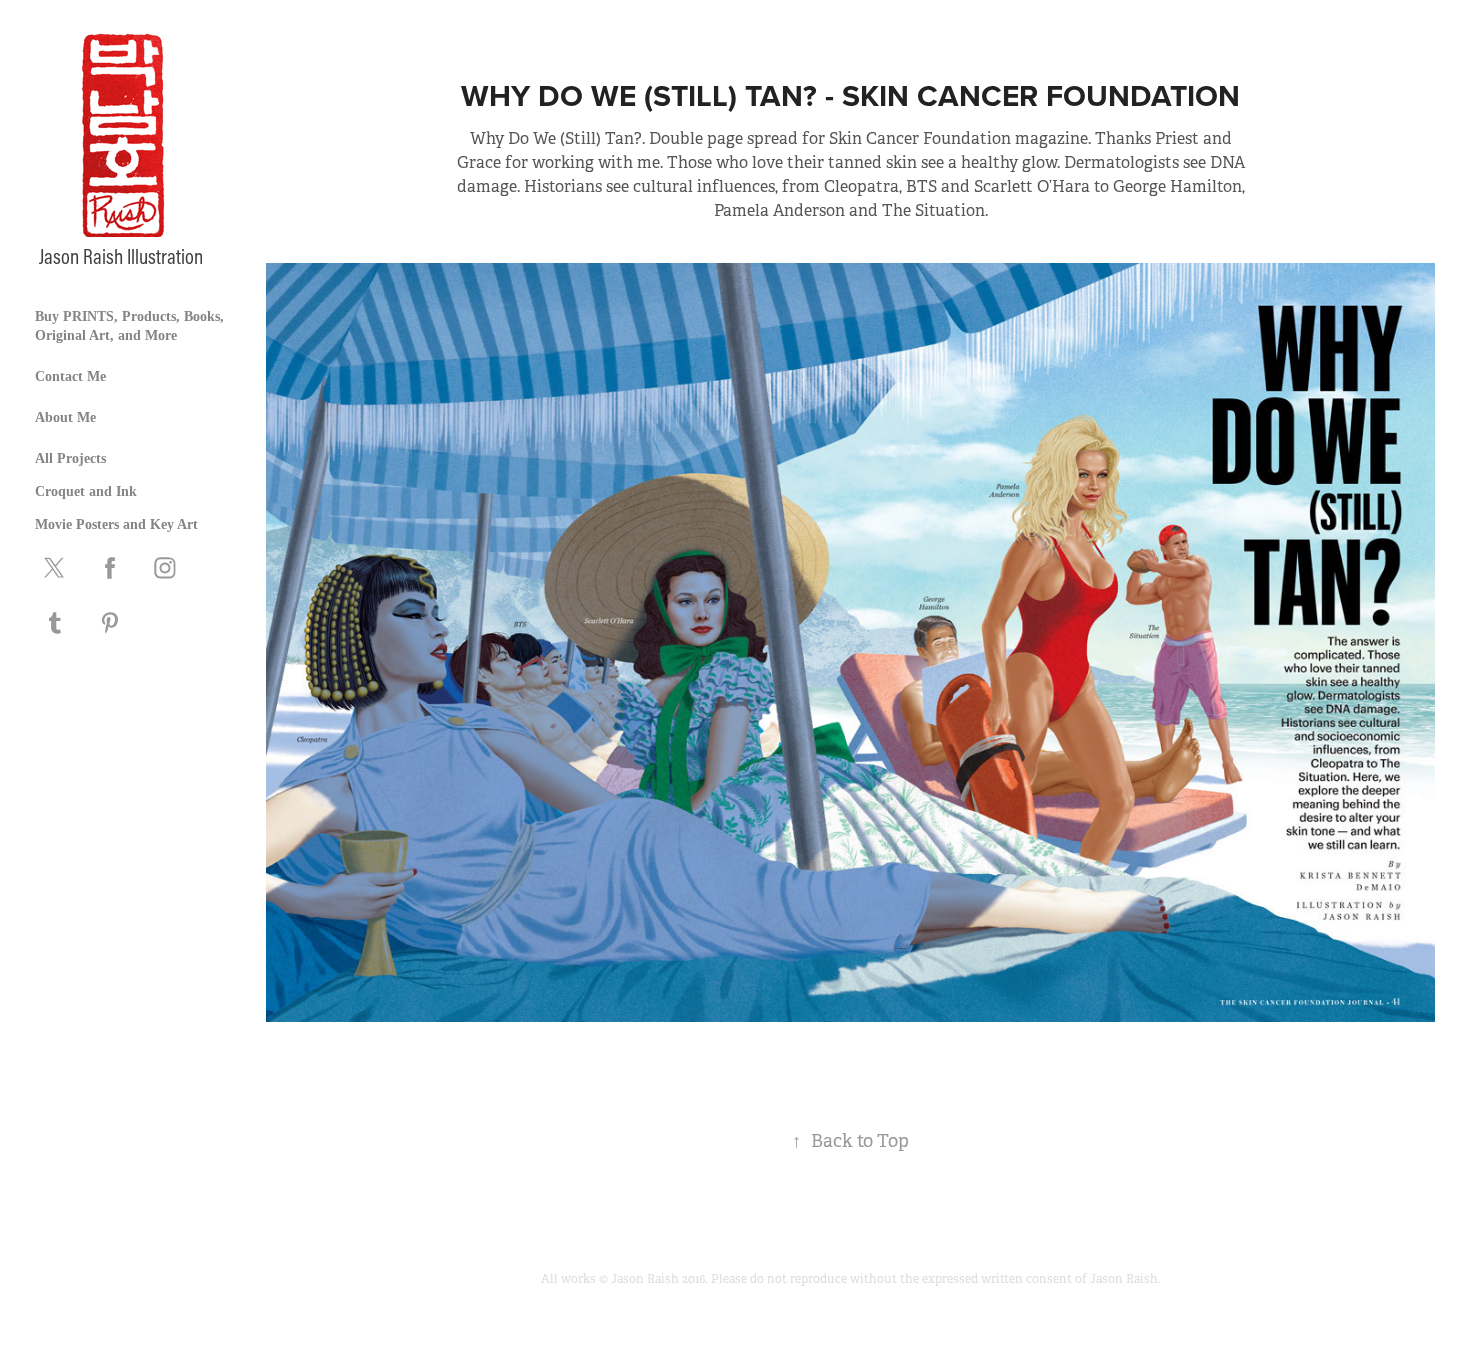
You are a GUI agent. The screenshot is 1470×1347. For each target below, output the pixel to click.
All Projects (70, 458)
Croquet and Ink (86, 491)
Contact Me (70, 376)
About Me (65, 417)
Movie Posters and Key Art (116, 524)
